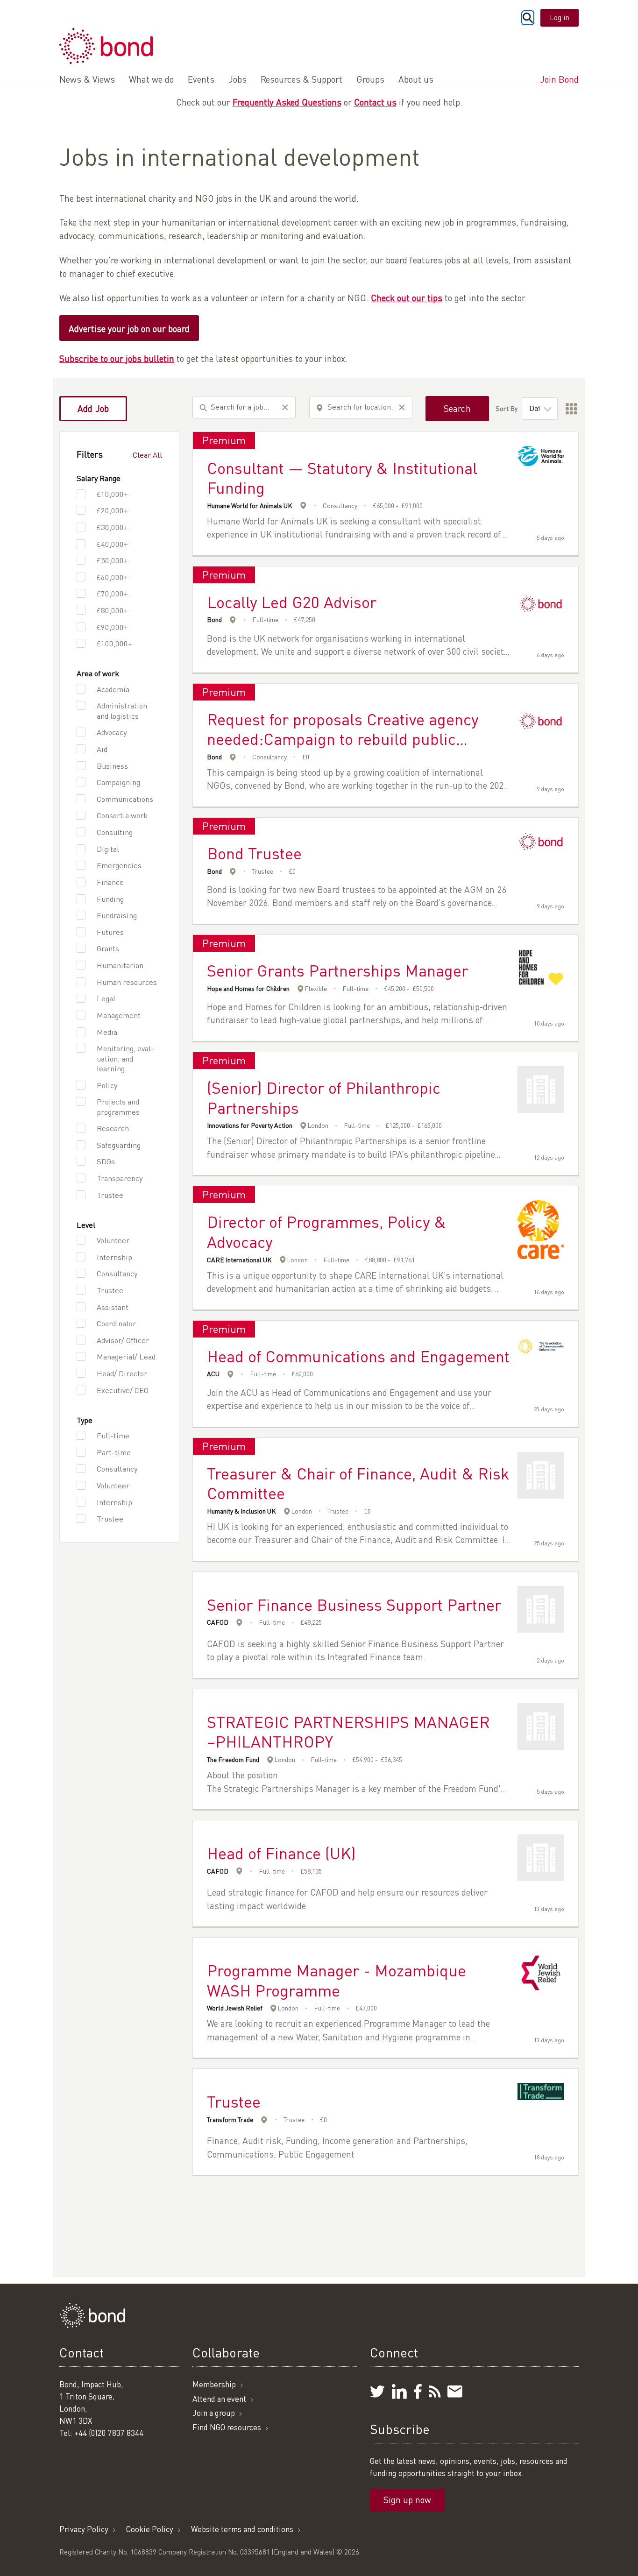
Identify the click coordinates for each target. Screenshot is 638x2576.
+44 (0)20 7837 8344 (109, 2433)
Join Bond (559, 79)
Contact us (375, 102)
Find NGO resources (227, 2427)
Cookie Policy (150, 2529)
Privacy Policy (84, 2529)
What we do (151, 79)
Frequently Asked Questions (287, 102)
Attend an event (219, 2399)
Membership (214, 2384)
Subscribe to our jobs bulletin (117, 358)
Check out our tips (407, 298)
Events (201, 79)
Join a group (214, 2413)
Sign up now (407, 2500)
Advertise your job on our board (129, 329)
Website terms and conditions (242, 2529)
